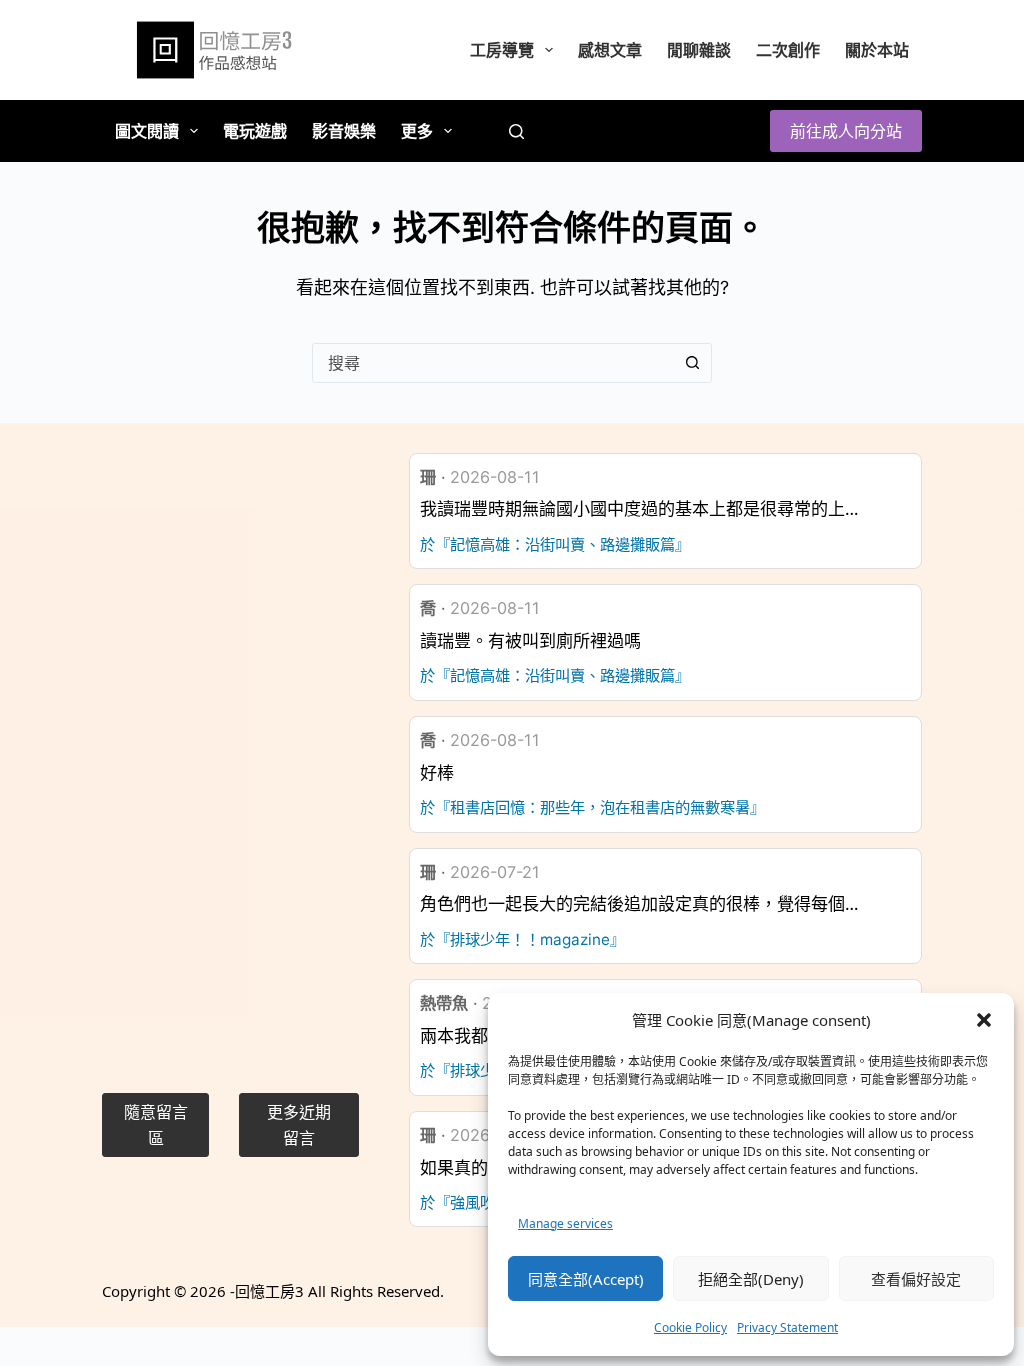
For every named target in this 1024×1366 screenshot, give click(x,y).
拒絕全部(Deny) (751, 1279)
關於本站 (877, 50)
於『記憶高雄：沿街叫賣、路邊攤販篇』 (555, 544)
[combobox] (493, 363)
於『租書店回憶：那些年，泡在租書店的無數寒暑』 (592, 807)
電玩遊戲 (255, 131)
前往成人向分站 (846, 131)
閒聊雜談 (699, 50)
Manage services (565, 1223)
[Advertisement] (230, 753)
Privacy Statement (787, 1327)
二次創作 (788, 50)
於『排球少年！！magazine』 (522, 939)
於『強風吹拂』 (472, 1202)
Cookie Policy (690, 1327)
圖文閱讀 (147, 131)
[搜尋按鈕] (692, 363)
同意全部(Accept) (586, 1279)
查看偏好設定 (916, 1279)
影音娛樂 (344, 131)
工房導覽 (502, 50)
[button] (984, 1020)
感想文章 (610, 50)
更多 (417, 131)
